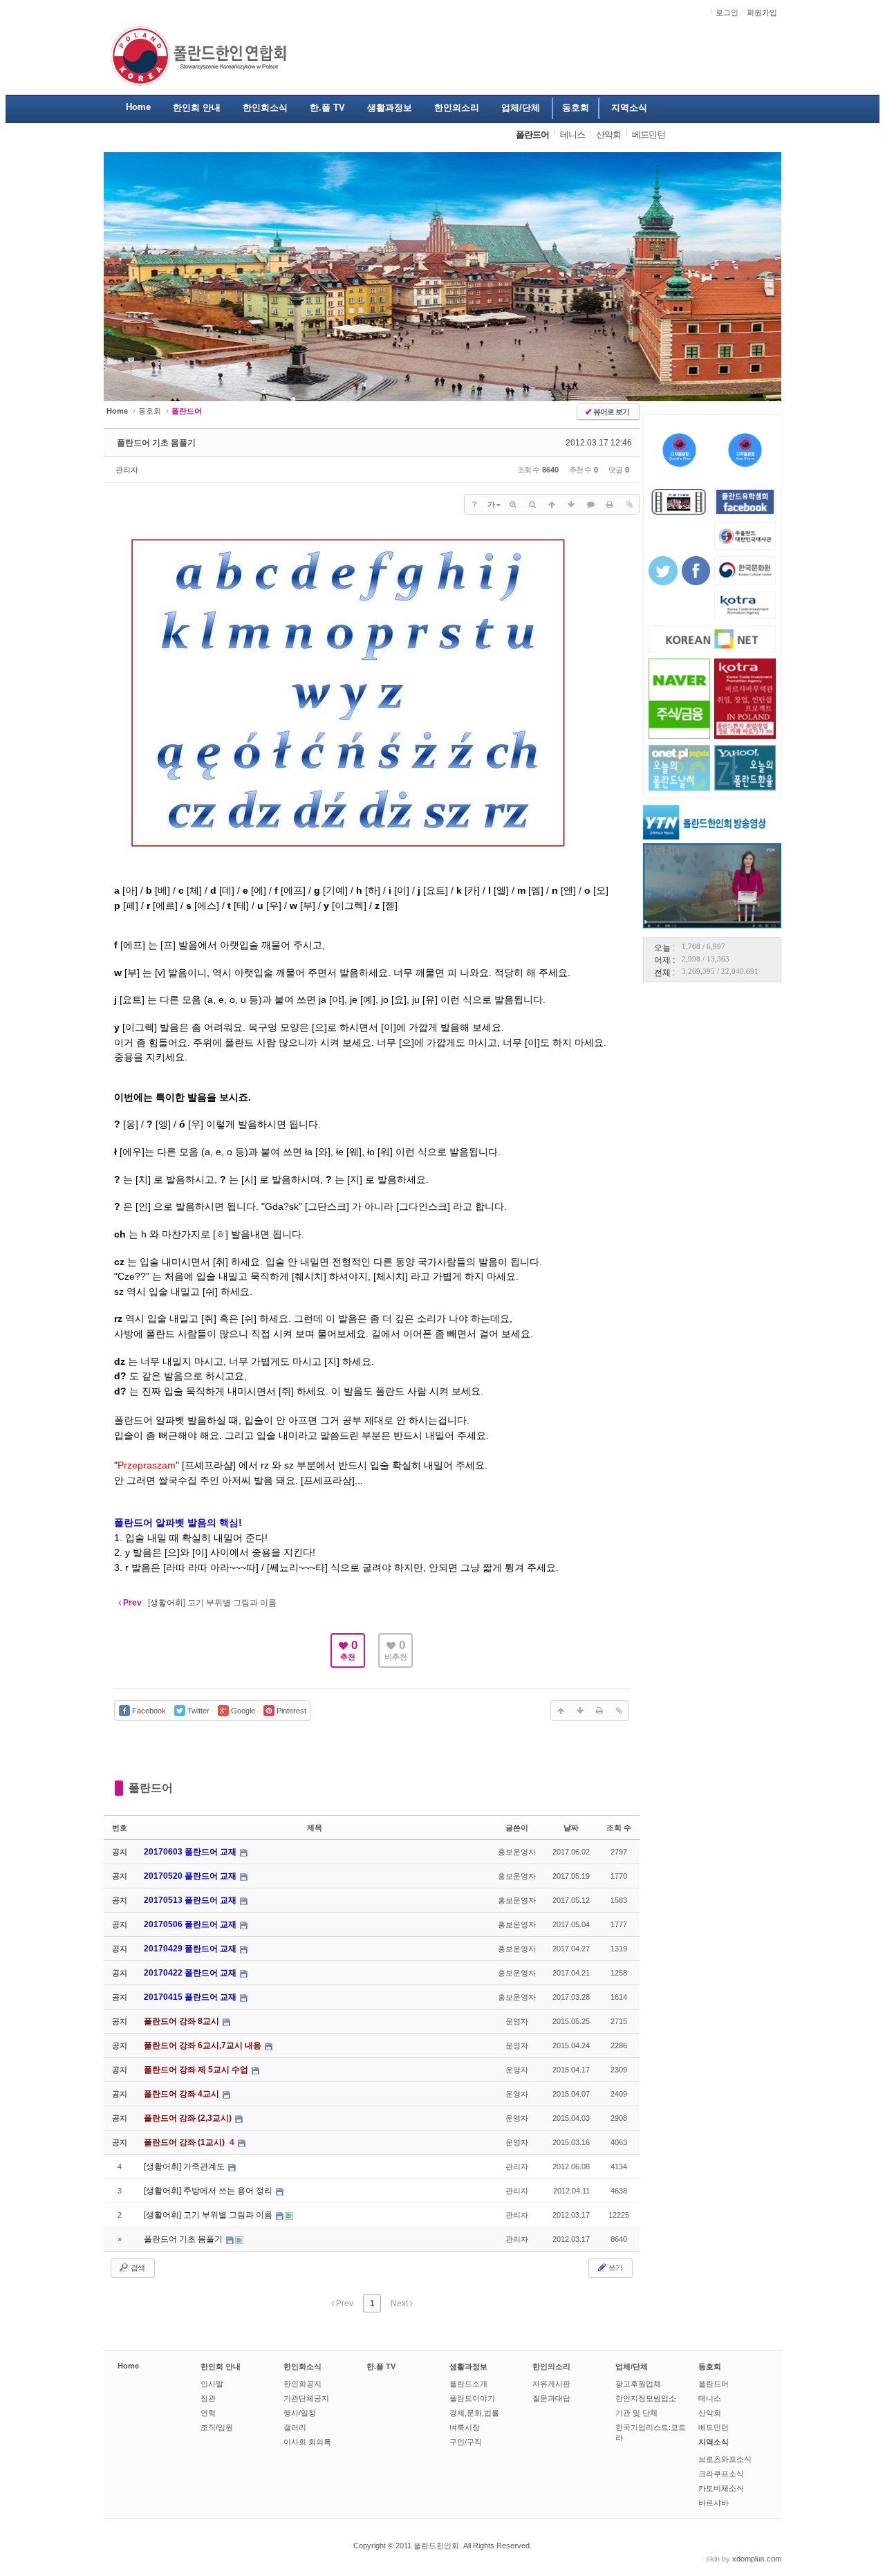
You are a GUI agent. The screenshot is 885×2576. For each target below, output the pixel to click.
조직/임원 (217, 2427)
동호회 (150, 411)
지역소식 (714, 2442)
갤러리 (295, 2427)
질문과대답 (551, 2398)
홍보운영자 (517, 1852)
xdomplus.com (757, 2559)
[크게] (513, 504)
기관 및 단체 (636, 2413)
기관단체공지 (306, 2398)
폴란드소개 (468, 2384)
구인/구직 (466, 2442)
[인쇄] (610, 504)
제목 (315, 1828)
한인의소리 (551, 2366)
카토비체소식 (721, 2488)
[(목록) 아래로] (571, 504)
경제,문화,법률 (474, 2413)
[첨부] (629, 504)
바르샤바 (714, 2503)
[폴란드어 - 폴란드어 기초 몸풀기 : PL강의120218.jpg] (348, 877)
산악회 (710, 2413)
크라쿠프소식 (721, 2474)
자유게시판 (551, 2384)
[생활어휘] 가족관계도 (185, 2166)
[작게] (532, 504)
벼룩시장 (465, 2427)
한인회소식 (302, 2366)
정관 (208, 2398)
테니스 (710, 2398)
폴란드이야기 (472, 2398)
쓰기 (615, 2267)
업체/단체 (632, 2366)
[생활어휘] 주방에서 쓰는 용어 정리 (209, 2191)
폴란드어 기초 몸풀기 (156, 443)
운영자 (517, 2021)
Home (128, 2366)
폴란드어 (151, 1788)
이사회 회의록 (307, 2442)
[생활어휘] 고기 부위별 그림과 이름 (209, 2215)
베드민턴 (714, 2427)
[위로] (552, 504)
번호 (120, 1828)
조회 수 (619, 1828)
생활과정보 (468, 2366)
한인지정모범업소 (646, 2398)
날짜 (571, 1828)
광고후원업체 (638, 2384)
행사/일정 (300, 2413)
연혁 (208, 2413)
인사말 (212, 2384)
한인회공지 (302, 2384)
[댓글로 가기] (590, 504)
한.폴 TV (381, 2366)
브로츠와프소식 (725, 2459)
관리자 (127, 470)
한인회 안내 (221, 2366)
